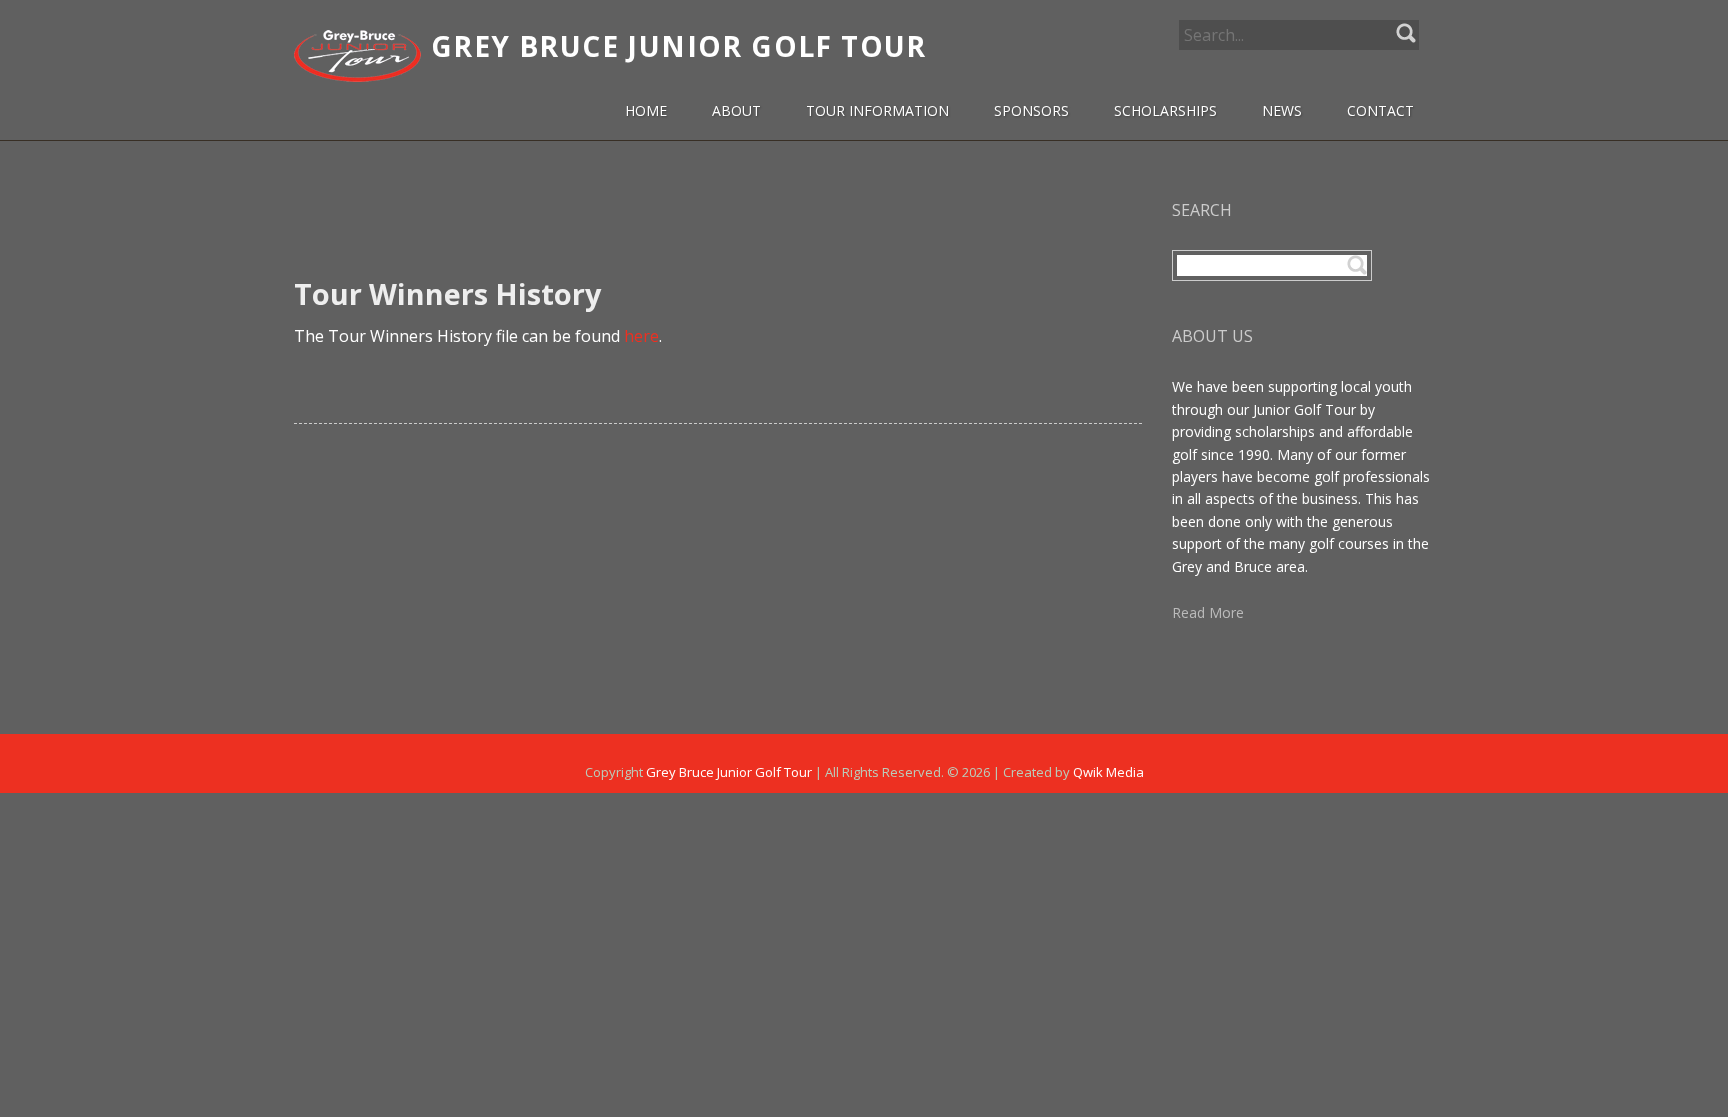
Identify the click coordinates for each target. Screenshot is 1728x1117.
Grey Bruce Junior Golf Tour (729, 772)
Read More (1208, 612)
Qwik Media (1108, 772)
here (641, 336)
